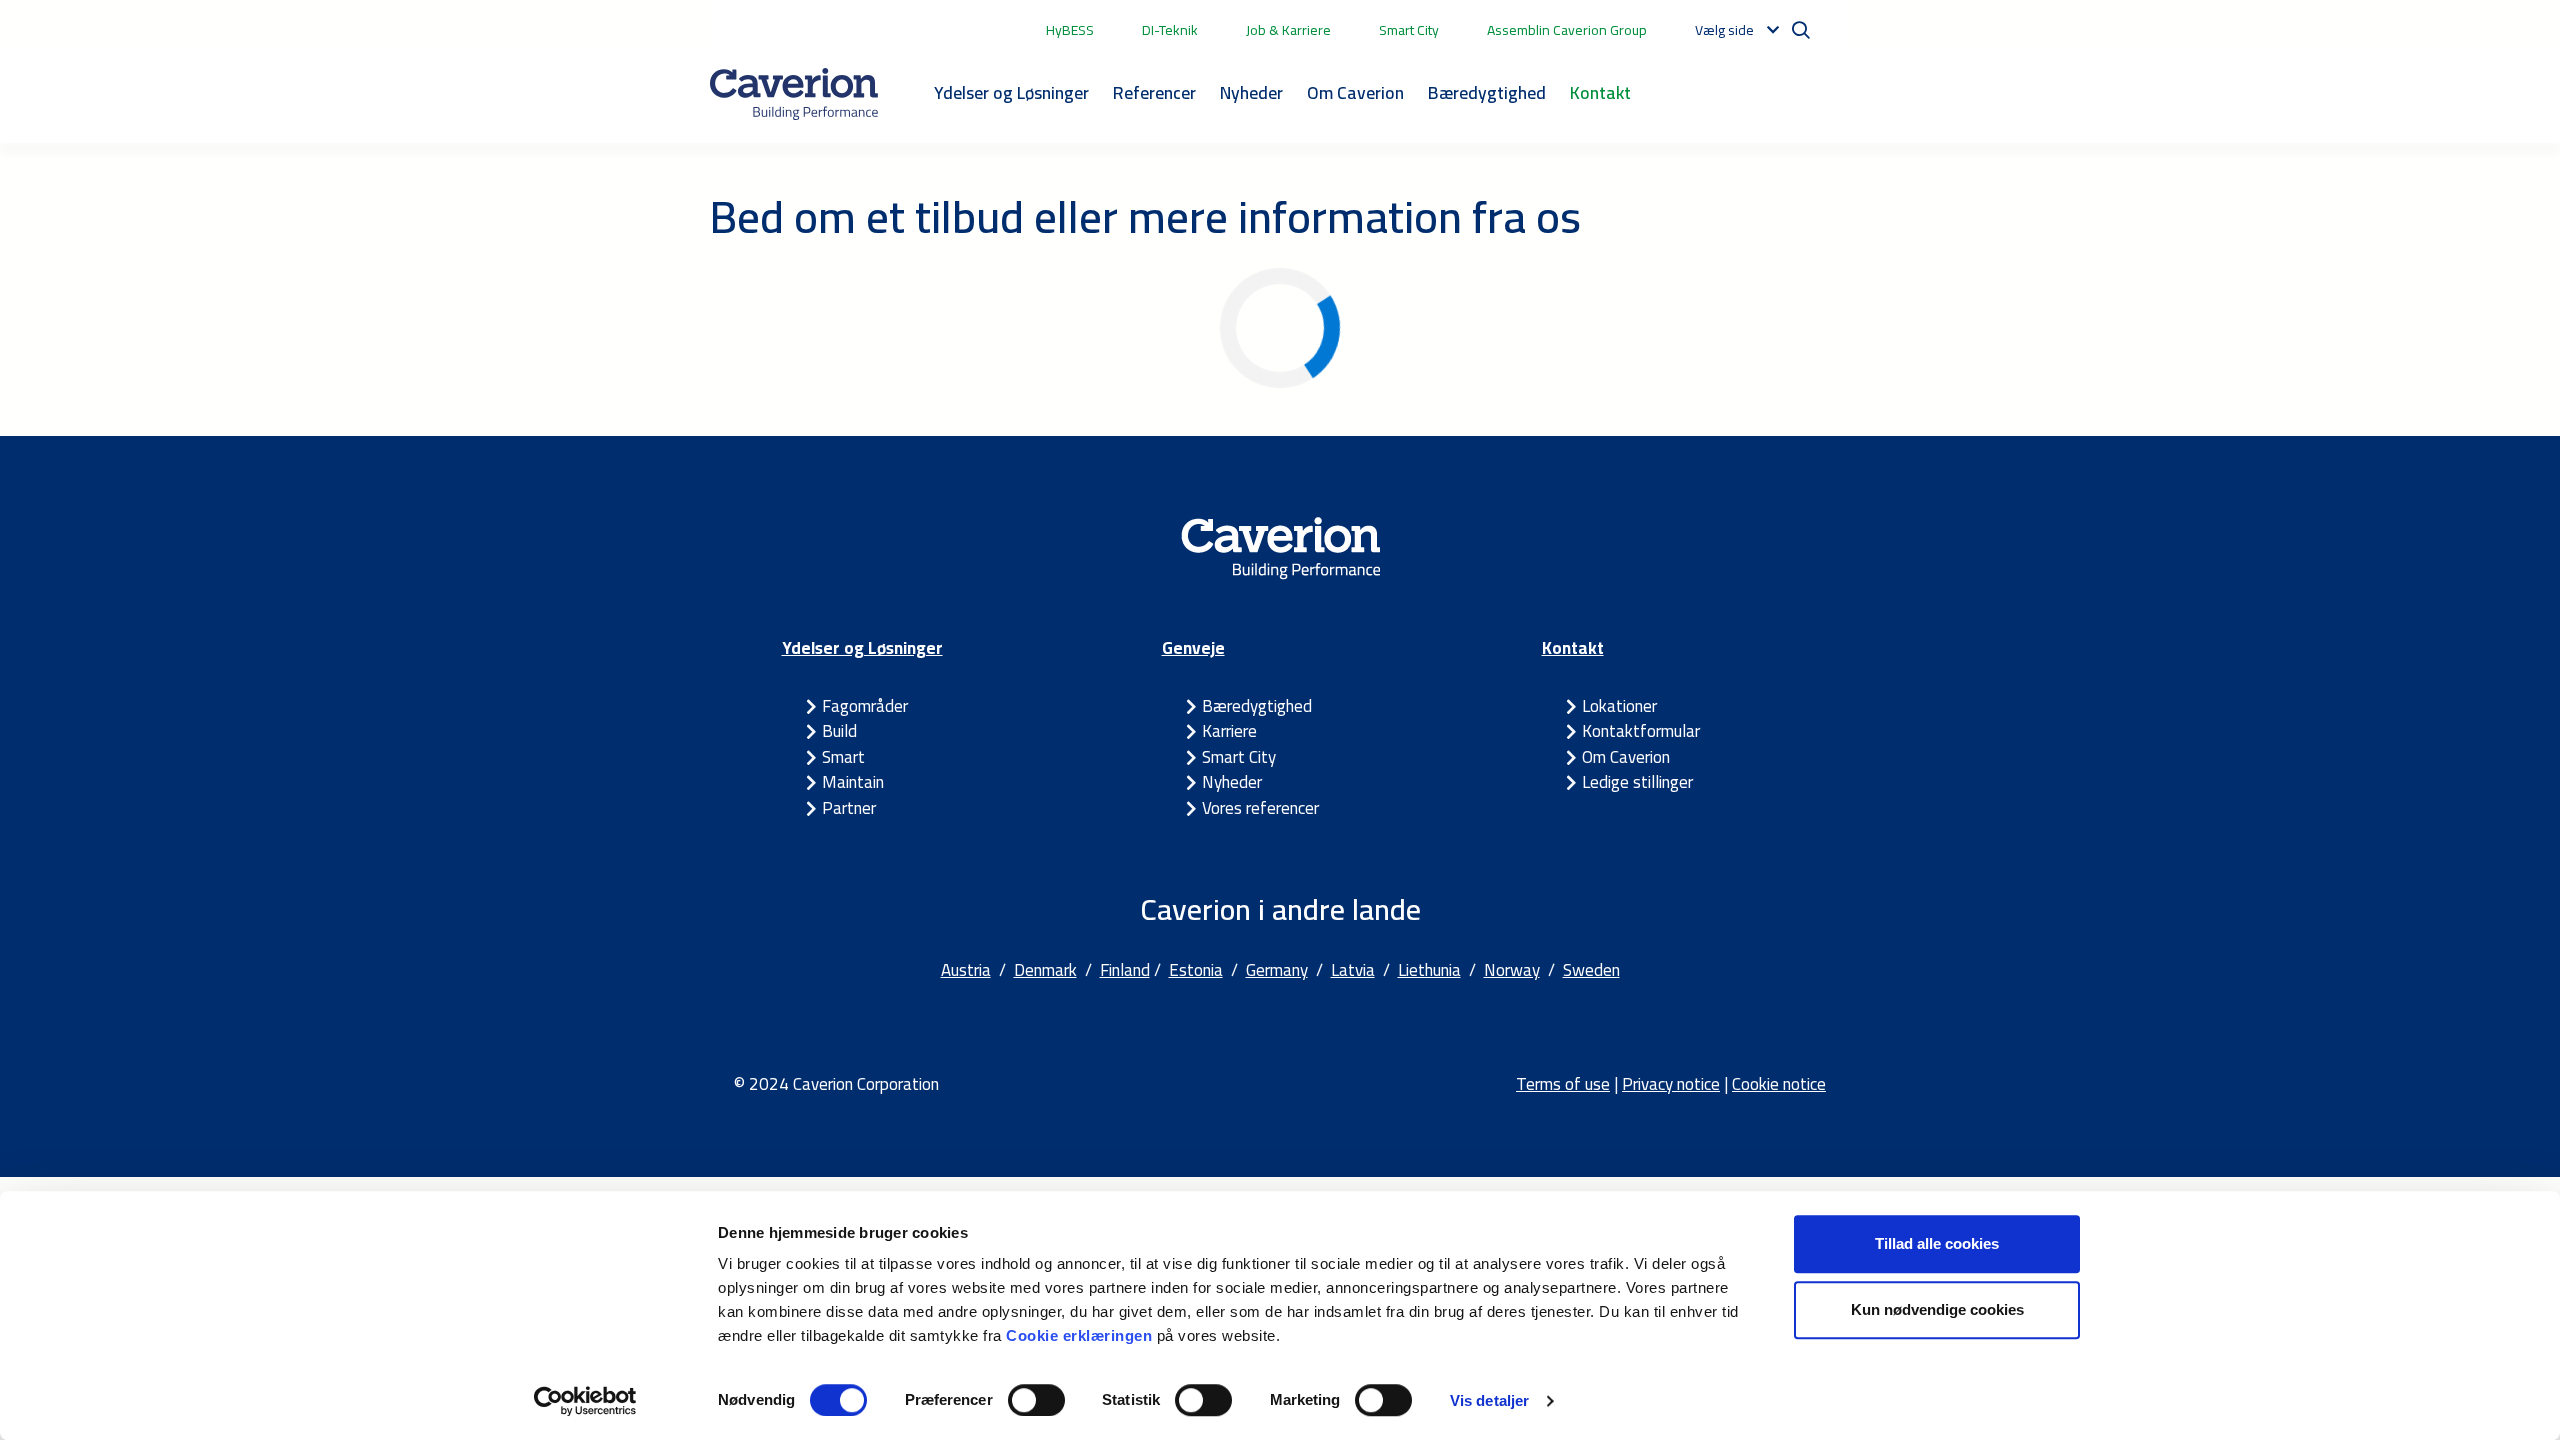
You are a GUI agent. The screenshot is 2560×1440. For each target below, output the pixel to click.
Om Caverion (1355, 92)
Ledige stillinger (1637, 782)
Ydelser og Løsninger (1011, 92)
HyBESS (1070, 30)
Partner (849, 808)
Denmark (1045, 970)
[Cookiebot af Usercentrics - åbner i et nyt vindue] (585, 1401)
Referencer (1154, 92)
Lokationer (1619, 706)
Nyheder (1251, 92)
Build (839, 731)
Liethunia (1429, 970)
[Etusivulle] (794, 94)
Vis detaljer (1489, 1400)
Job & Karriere (1288, 30)
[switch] (1036, 1400)
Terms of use (1563, 1084)
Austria (966, 970)
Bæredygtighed (1487, 92)
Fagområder (865, 706)
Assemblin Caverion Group (1567, 30)
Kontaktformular (1641, 731)
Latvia (1353, 970)
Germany (1277, 970)
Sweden (1591, 970)
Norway (1512, 970)
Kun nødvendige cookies (1937, 1309)
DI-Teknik (1170, 30)
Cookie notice (1779, 1084)
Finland (1125, 970)
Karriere (1229, 731)
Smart (843, 757)
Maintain (853, 782)
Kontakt (1600, 92)
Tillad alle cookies (1937, 1243)
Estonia (1196, 970)
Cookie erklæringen (1081, 1335)
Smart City (1409, 30)
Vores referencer (1260, 808)
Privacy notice (1671, 1084)
